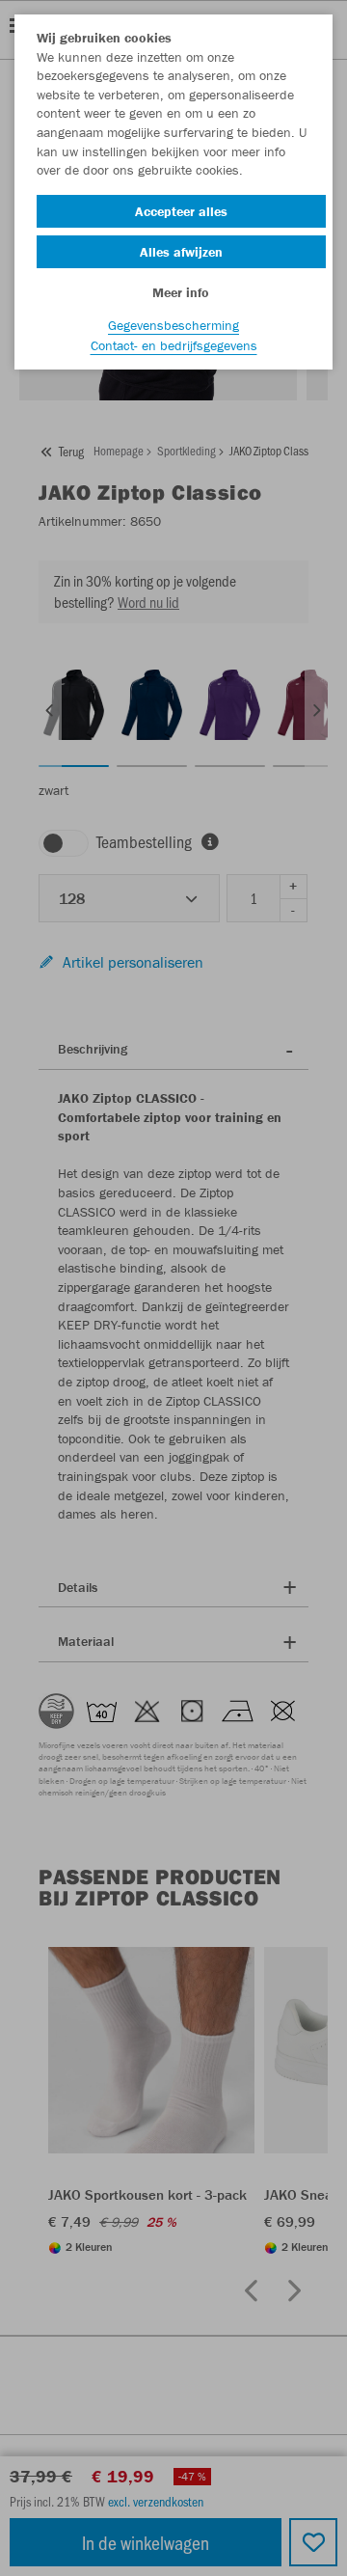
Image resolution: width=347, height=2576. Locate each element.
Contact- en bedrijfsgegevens (174, 345)
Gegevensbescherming (173, 325)
